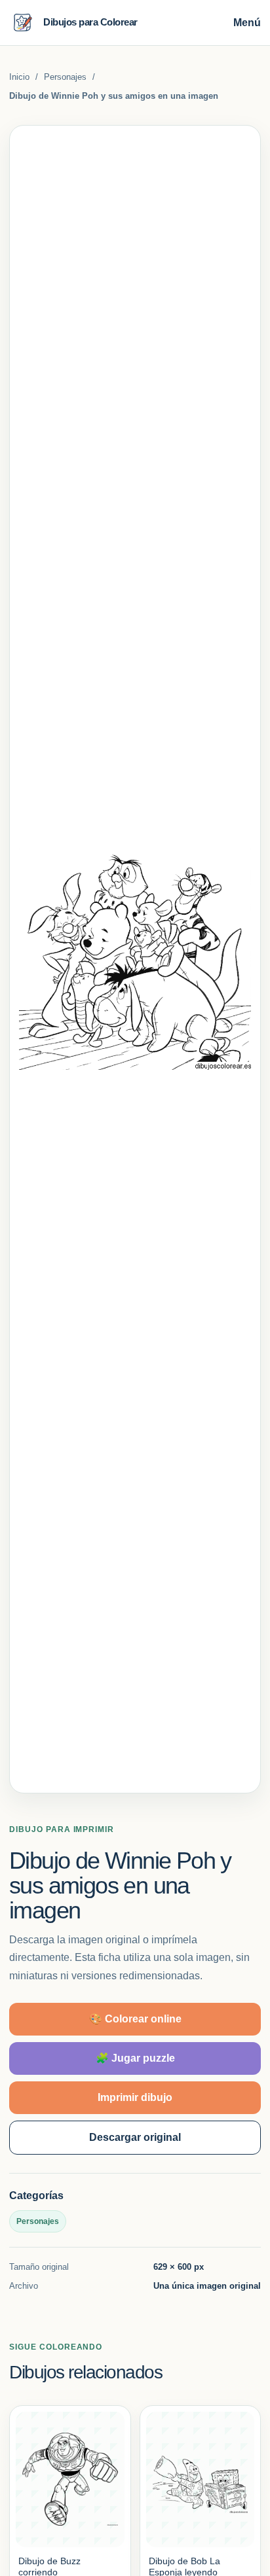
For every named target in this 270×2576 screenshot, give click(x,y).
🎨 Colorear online (135, 2019)
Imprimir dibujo (135, 2097)
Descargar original (135, 2137)
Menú (247, 23)
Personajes (65, 77)
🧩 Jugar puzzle (135, 2058)
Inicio (19, 77)
